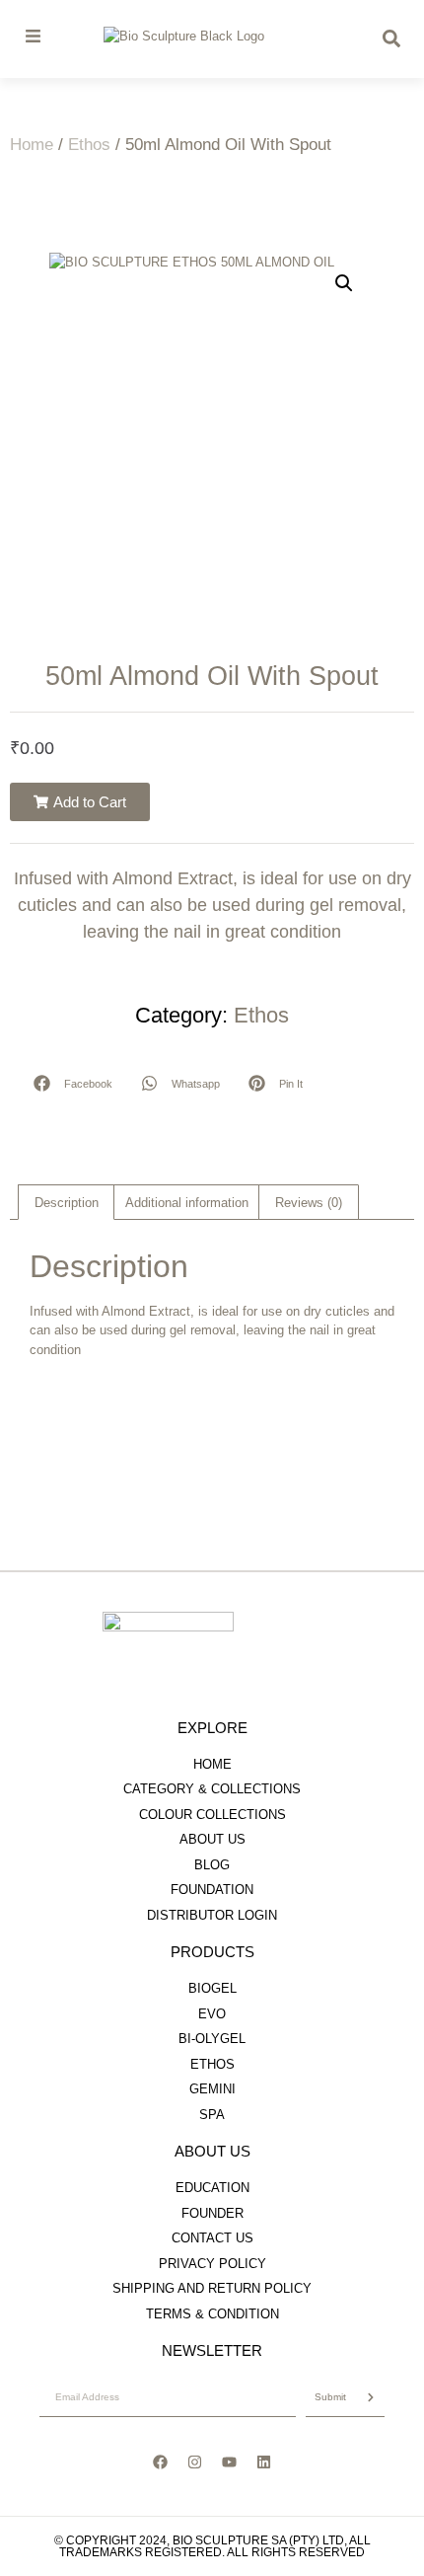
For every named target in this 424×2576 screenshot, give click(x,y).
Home (32, 145)
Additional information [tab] (187, 1203)
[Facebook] (161, 2462)
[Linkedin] (264, 2462)
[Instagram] (195, 2462)
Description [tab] (67, 1203)
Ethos (89, 145)
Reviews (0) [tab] (309, 1203)
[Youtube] (230, 2462)
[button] (344, 283)
